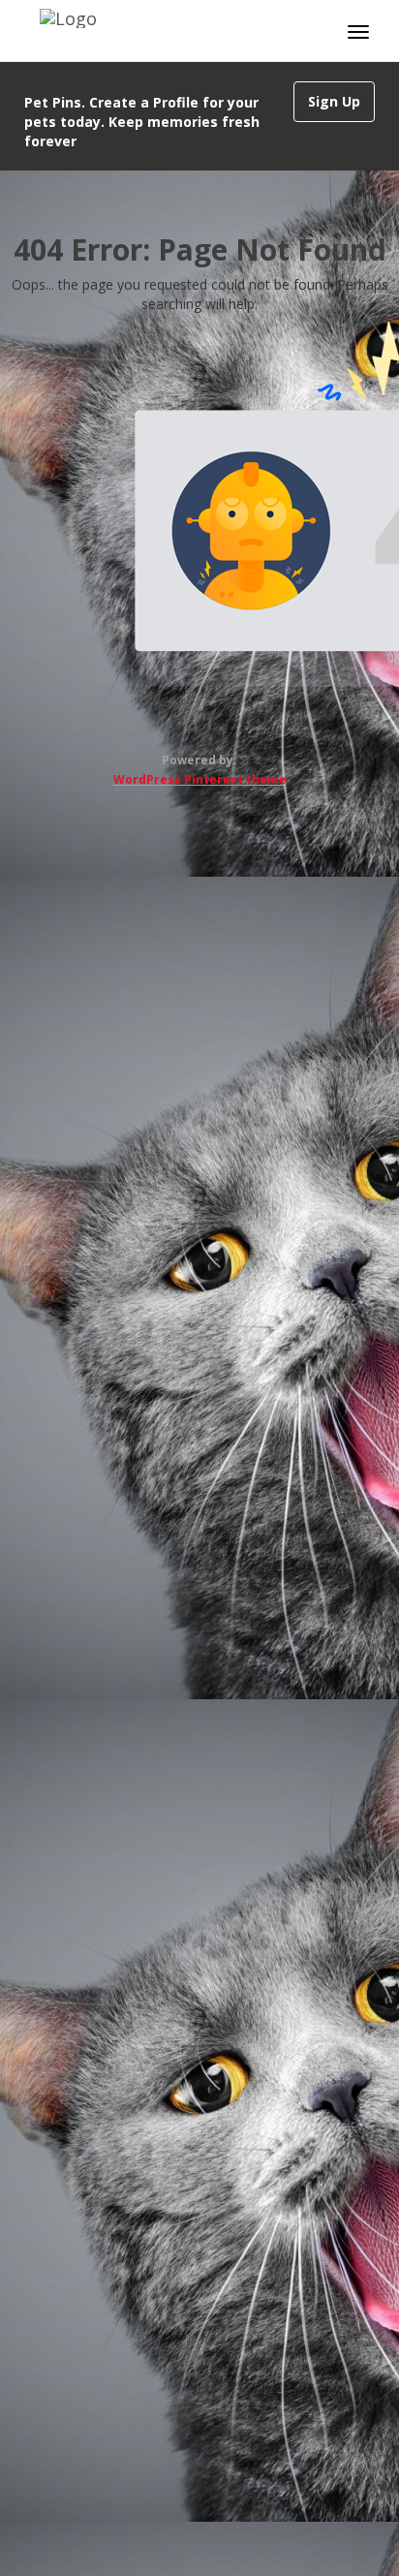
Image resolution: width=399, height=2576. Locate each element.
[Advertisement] (199, 1675)
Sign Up (334, 101)
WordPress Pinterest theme (200, 779)
